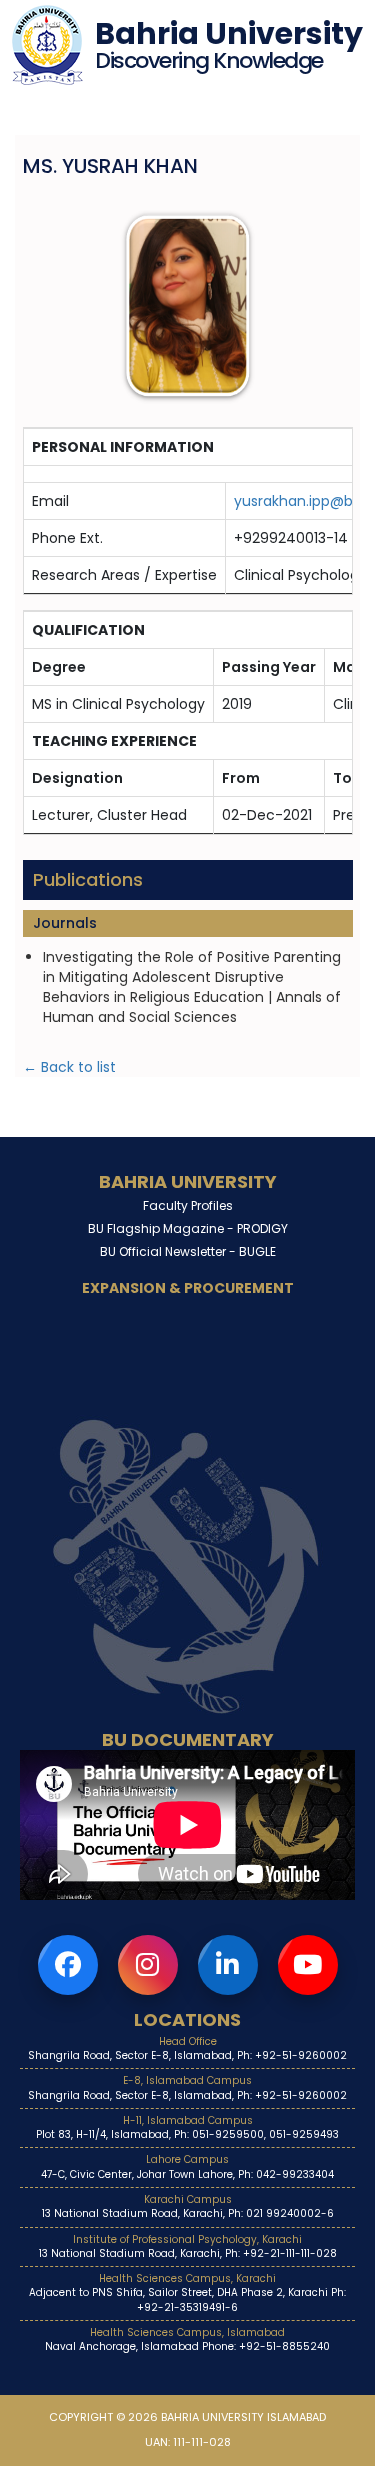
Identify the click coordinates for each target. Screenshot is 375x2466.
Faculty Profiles (188, 1205)
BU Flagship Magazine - (188, 1228)
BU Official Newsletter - (188, 1251)
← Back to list (69, 1067)
